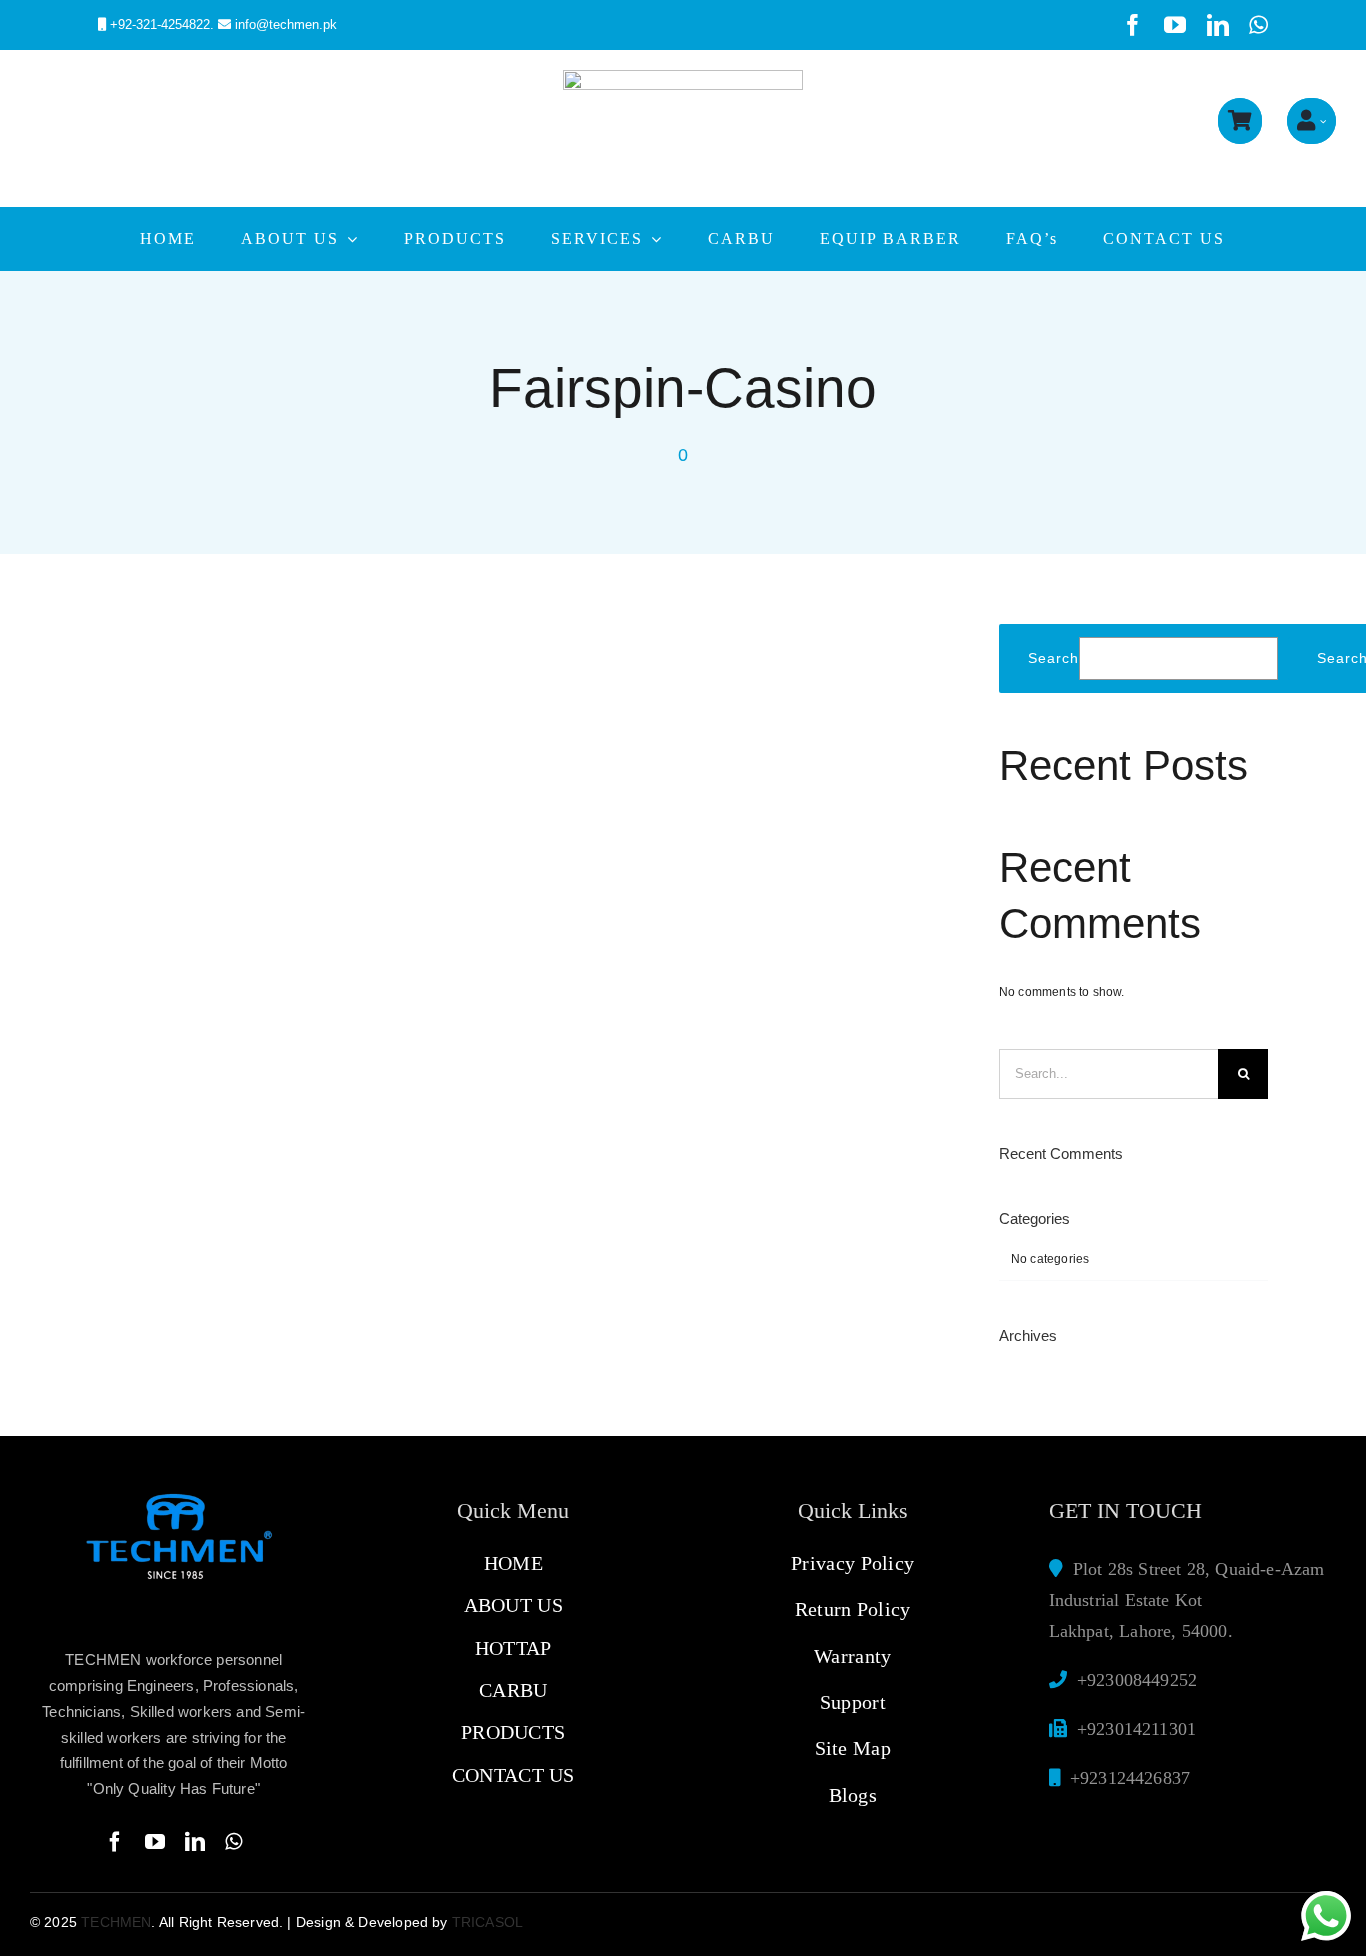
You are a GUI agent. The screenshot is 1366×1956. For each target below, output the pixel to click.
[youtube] (1175, 25)
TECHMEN (116, 1922)
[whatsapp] (1258, 25)
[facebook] (1133, 25)
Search (1053, 658)
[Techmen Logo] (683, 76)
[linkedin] (1218, 25)
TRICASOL (487, 1922)
